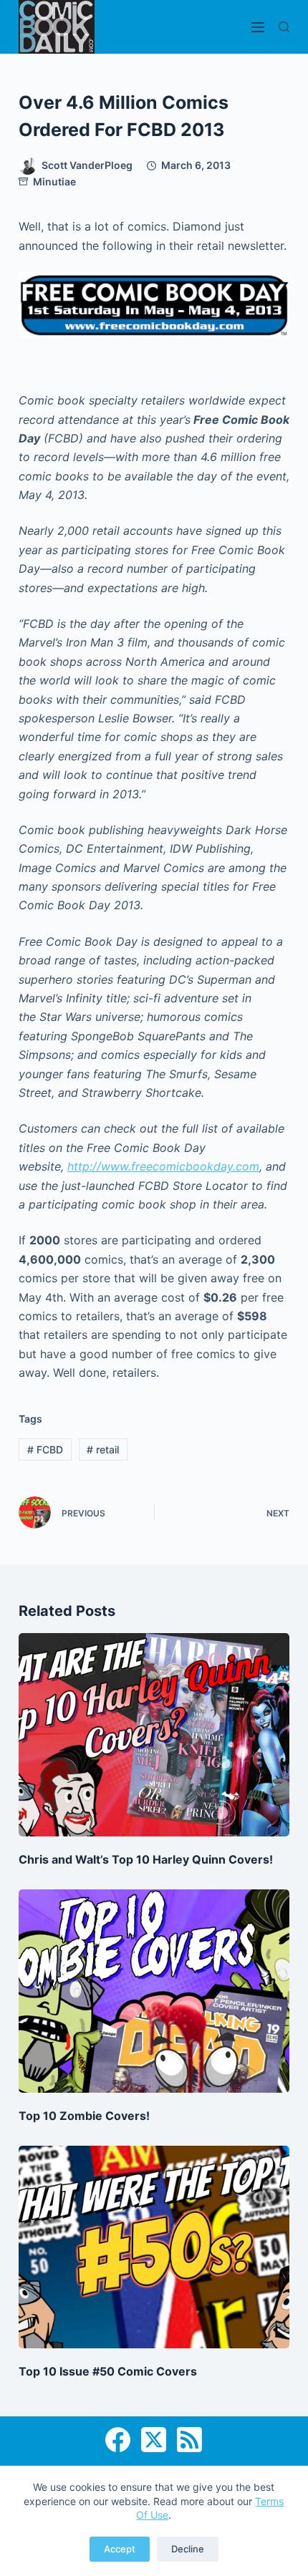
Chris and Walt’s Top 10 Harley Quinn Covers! (146, 1859)
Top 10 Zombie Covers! (84, 2116)
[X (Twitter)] (154, 2440)
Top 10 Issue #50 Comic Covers (108, 2371)
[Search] (284, 27)
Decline (188, 2549)
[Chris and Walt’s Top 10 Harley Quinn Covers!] (154, 1735)
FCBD (45, 1449)
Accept (120, 2549)
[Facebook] (118, 2440)
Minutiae (54, 181)
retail (103, 1449)
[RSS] (189, 2440)
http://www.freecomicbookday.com (163, 1166)
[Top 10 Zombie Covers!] (154, 1991)
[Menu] (258, 27)
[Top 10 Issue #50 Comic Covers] (154, 2247)
